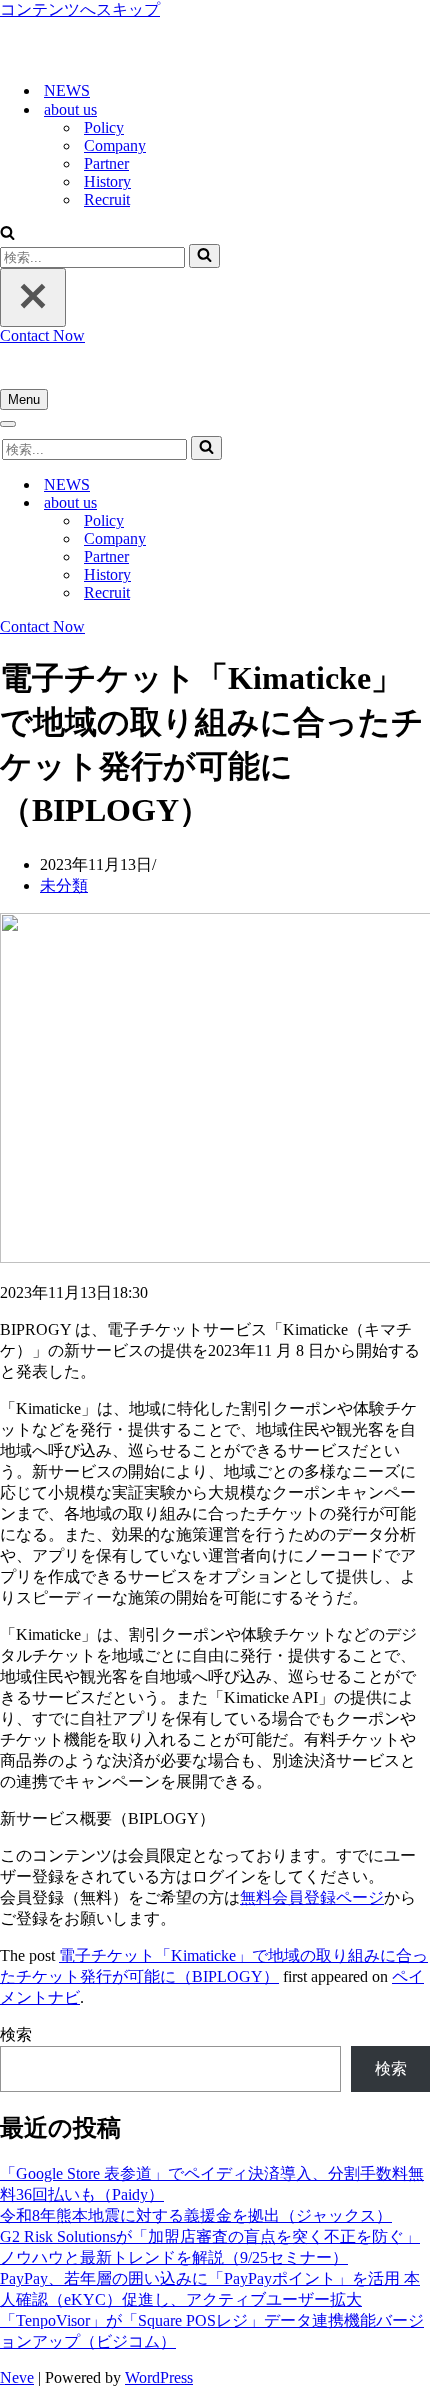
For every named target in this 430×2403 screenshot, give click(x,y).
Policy (104, 127)
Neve (17, 2377)
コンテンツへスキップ (80, 9)
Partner (106, 163)
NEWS (67, 90)
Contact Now (42, 335)
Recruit (107, 199)
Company (115, 145)
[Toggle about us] (350, 503)
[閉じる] (33, 297)
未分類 (64, 885)
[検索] (7, 234)
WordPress (159, 2377)
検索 (16, 2034)
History (107, 181)
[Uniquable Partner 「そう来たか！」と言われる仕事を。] (100, 55)
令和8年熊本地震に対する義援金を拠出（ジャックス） (196, 2215)
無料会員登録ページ (312, 1897)
